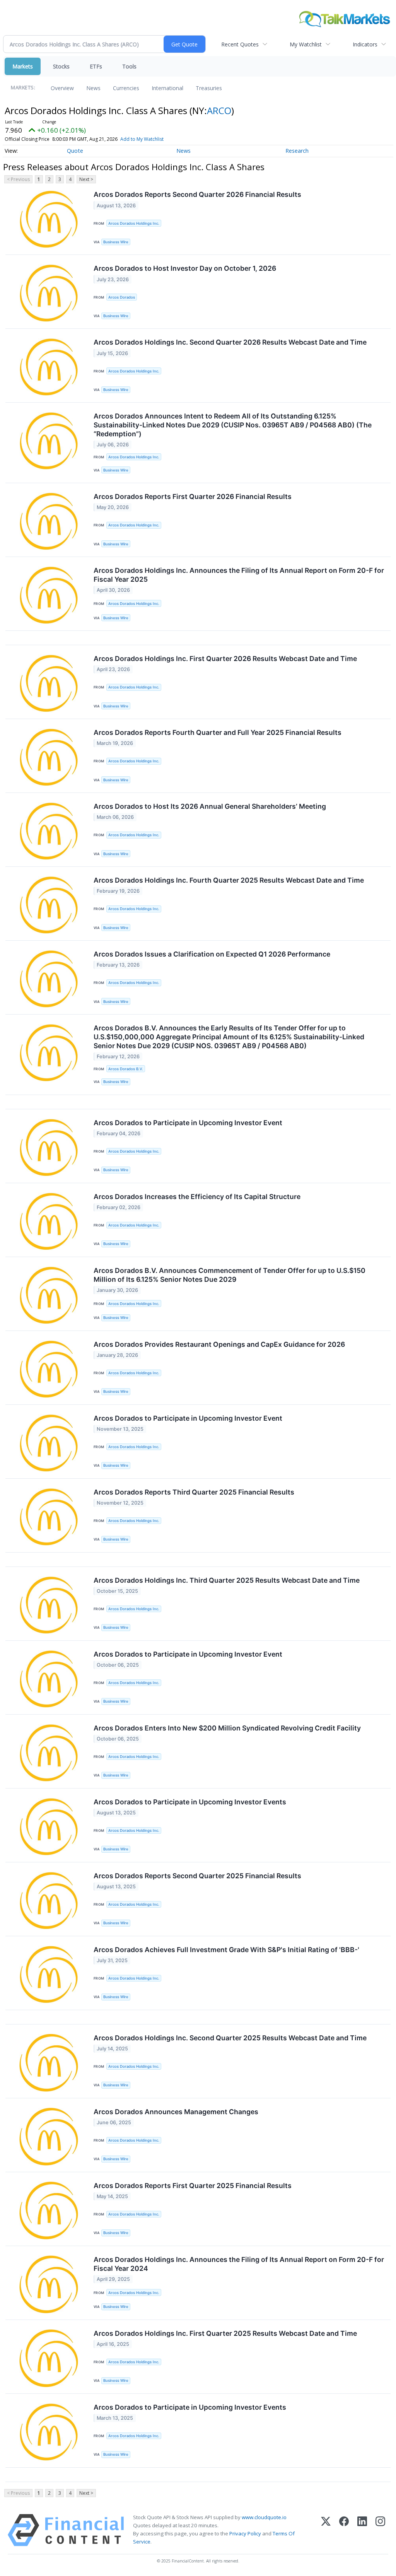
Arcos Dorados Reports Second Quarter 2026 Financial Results (197, 194)
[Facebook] (344, 2530)
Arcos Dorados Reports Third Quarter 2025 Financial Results (194, 1492)
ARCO (219, 110)
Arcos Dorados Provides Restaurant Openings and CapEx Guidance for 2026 (219, 1344)
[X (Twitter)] (326, 2530)
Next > (86, 179)
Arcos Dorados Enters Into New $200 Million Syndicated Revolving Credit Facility (227, 1728)
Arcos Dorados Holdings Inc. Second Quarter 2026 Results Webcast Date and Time (230, 342)
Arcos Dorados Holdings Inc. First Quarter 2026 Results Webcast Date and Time (225, 659)
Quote (75, 151)
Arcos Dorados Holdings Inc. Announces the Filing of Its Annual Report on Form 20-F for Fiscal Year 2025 (239, 575)
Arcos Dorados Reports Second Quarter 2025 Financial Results (197, 1876)
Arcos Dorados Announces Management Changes (176, 2112)
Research (297, 151)
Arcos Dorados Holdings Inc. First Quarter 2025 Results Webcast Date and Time (225, 2333)
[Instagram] (380, 2530)
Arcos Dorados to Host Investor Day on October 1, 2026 (185, 268)
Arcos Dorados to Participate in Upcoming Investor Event (188, 1123)
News (93, 88)
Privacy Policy (245, 2533)
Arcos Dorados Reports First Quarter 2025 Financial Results (193, 2186)
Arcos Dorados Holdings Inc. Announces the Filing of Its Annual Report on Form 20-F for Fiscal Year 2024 (239, 2264)
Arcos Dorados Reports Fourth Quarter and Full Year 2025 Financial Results (218, 732)
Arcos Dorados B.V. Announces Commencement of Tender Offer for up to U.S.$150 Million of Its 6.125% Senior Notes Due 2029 (230, 1275)
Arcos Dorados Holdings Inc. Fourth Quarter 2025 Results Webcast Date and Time (229, 880)
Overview (62, 88)
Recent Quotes (240, 44)
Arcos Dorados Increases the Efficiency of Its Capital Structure (197, 1197)
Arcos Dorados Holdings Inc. (134, 223)
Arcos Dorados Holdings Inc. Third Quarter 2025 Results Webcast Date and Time (227, 1580)
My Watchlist (306, 44)
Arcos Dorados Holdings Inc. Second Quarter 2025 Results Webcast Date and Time (230, 2038)
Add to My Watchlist (142, 139)
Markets (23, 66)
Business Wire (116, 242)
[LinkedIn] (362, 2530)
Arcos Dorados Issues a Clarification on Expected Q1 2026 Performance (212, 954)
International (167, 88)
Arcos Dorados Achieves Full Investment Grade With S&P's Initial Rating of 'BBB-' (226, 1950)
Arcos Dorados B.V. (126, 1069)
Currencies (126, 88)
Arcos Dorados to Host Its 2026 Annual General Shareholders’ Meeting (210, 806)
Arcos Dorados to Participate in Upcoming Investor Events (190, 1802)
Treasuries (209, 88)
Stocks (61, 66)
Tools (129, 66)
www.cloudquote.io (264, 2517)
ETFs (96, 66)
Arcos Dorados (122, 297)
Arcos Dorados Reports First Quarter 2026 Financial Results (193, 496)
